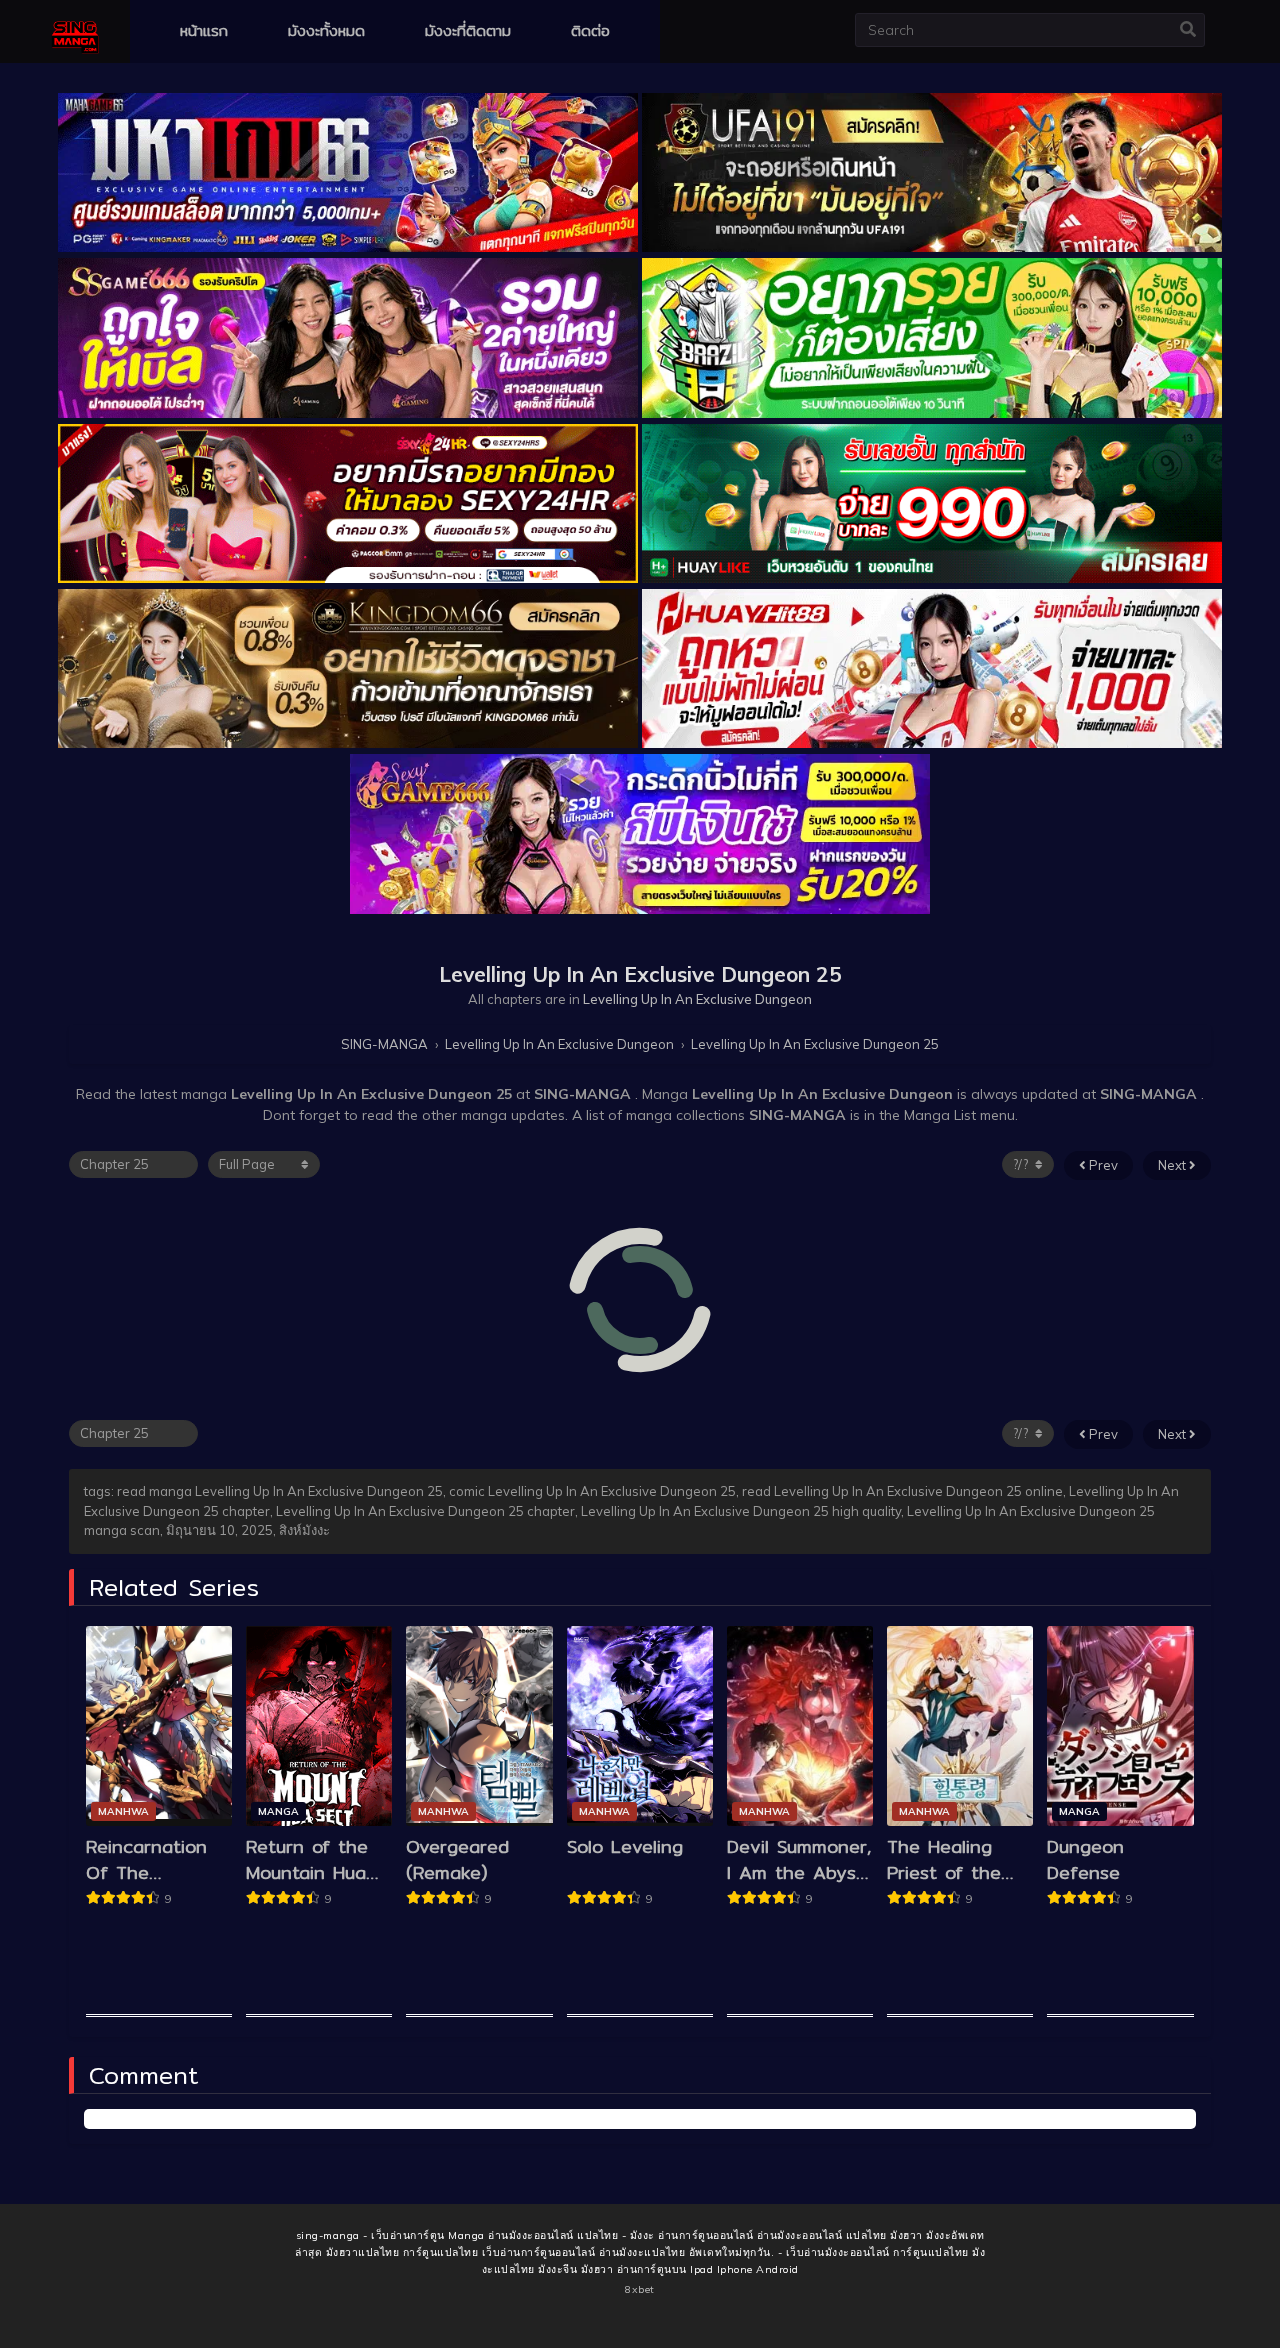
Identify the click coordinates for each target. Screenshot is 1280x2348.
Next (1173, 1165)
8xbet (640, 2289)
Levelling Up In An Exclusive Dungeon (697, 999)
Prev (1102, 1165)
